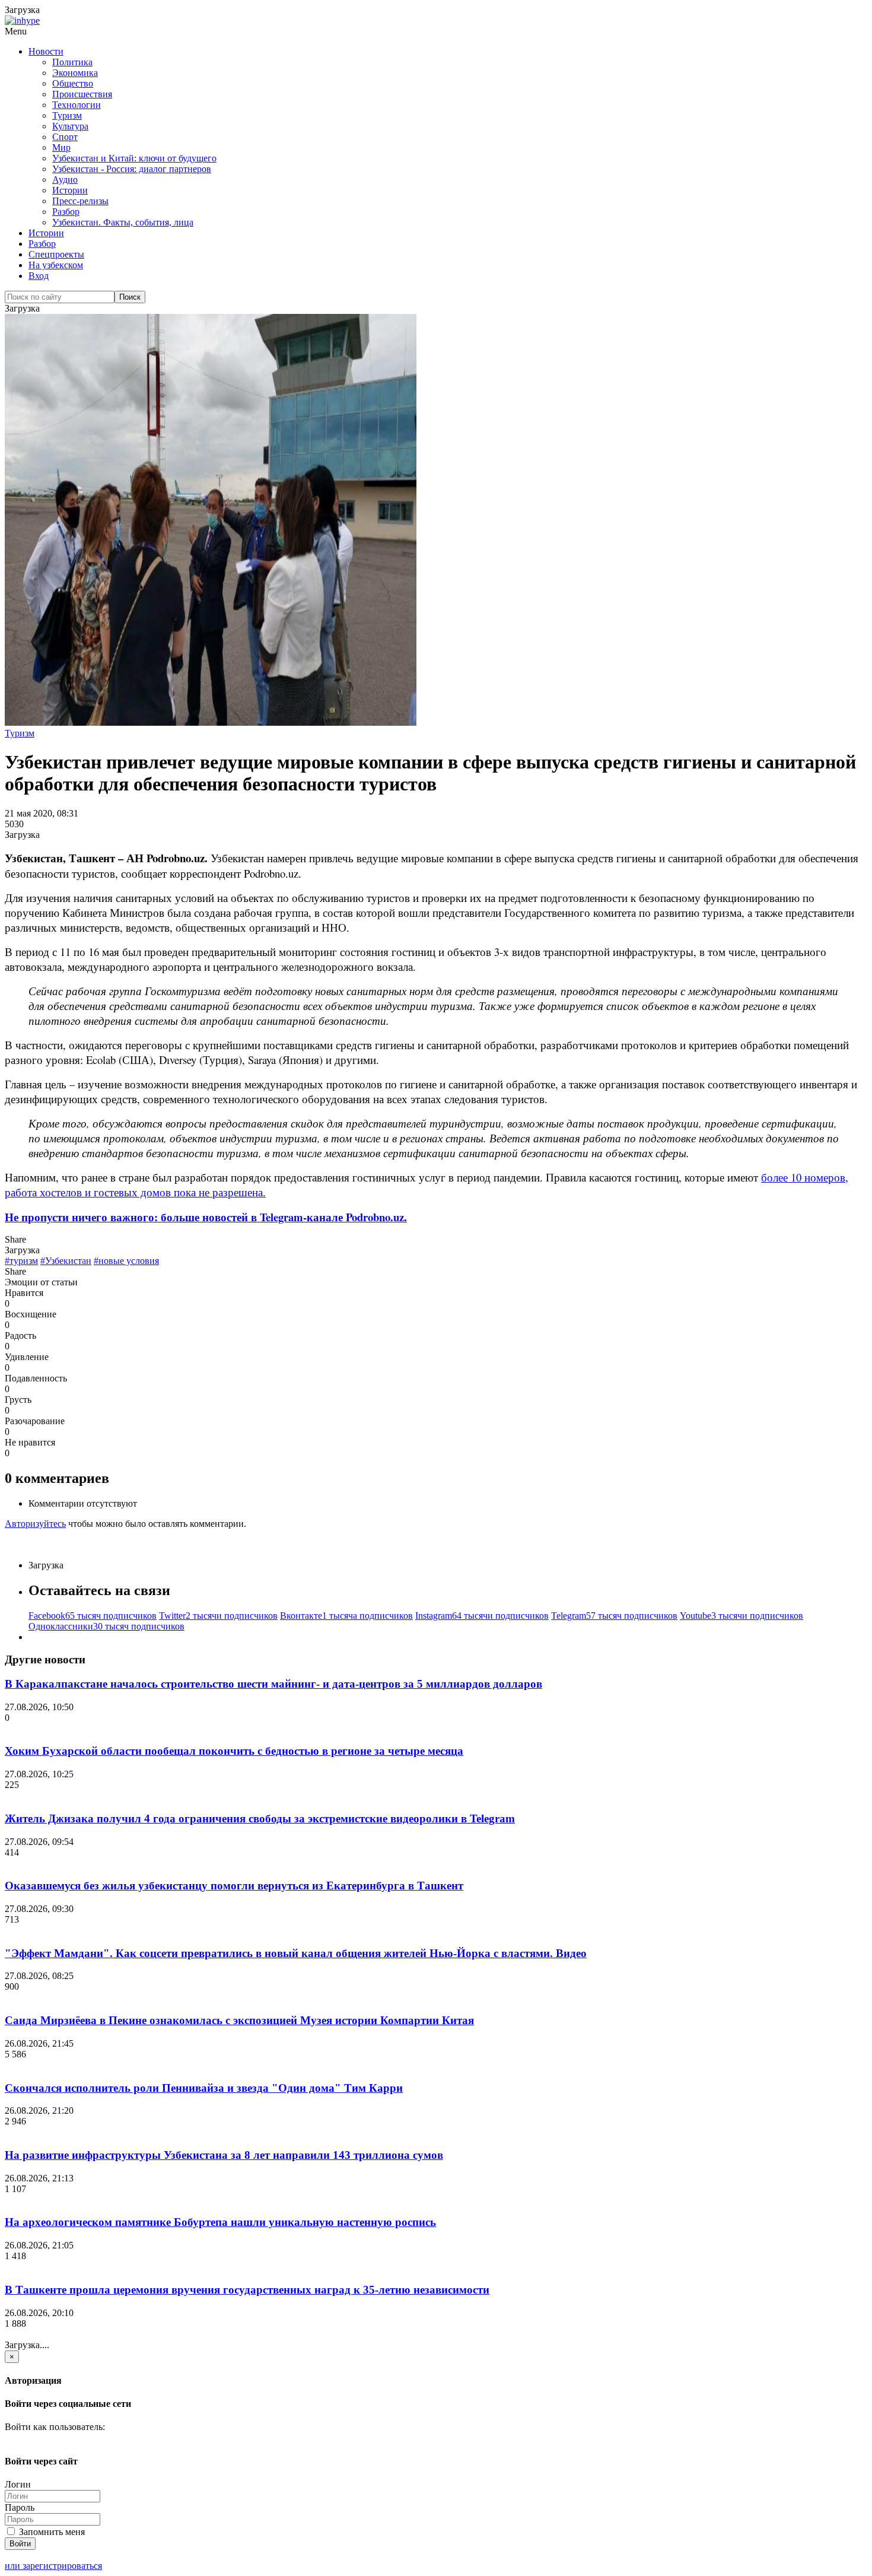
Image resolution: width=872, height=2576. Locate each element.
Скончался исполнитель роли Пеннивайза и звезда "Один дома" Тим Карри (204, 2088)
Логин (18, 2484)
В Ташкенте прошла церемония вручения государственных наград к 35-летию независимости (247, 2290)
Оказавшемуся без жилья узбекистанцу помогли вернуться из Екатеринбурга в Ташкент (234, 1886)
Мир (61, 147)
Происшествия (82, 94)
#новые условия (126, 1261)
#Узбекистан (66, 1261)
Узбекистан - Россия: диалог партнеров (132, 169)
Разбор (66, 212)
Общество (73, 83)
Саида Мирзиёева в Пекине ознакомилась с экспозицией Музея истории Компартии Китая (239, 2020)
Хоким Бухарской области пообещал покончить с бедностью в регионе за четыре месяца (234, 1751)
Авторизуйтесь (35, 1524)
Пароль (20, 2507)
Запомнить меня (51, 2532)
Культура (70, 126)
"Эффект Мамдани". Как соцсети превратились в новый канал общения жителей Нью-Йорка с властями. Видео (296, 1953)
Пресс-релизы (80, 201)
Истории (70, 190)
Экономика (75, 73)
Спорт (65, 137)
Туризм (67, 115)
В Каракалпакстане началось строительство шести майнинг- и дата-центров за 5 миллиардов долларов (273, 1684)
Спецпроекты (56, 254)
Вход (39, 276)
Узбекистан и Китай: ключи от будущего (134, 158)
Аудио (65, 180)
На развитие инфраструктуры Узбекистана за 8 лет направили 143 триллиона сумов (224, 2155)
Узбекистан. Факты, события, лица (123, 222)
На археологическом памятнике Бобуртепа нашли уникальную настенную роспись (220, 2222)
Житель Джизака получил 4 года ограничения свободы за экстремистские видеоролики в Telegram (260, 1819)
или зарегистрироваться (53, 2566)
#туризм (21, 1261)
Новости (46, 51)
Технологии (77, 105)
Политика (72, 62)
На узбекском (56, 265)
